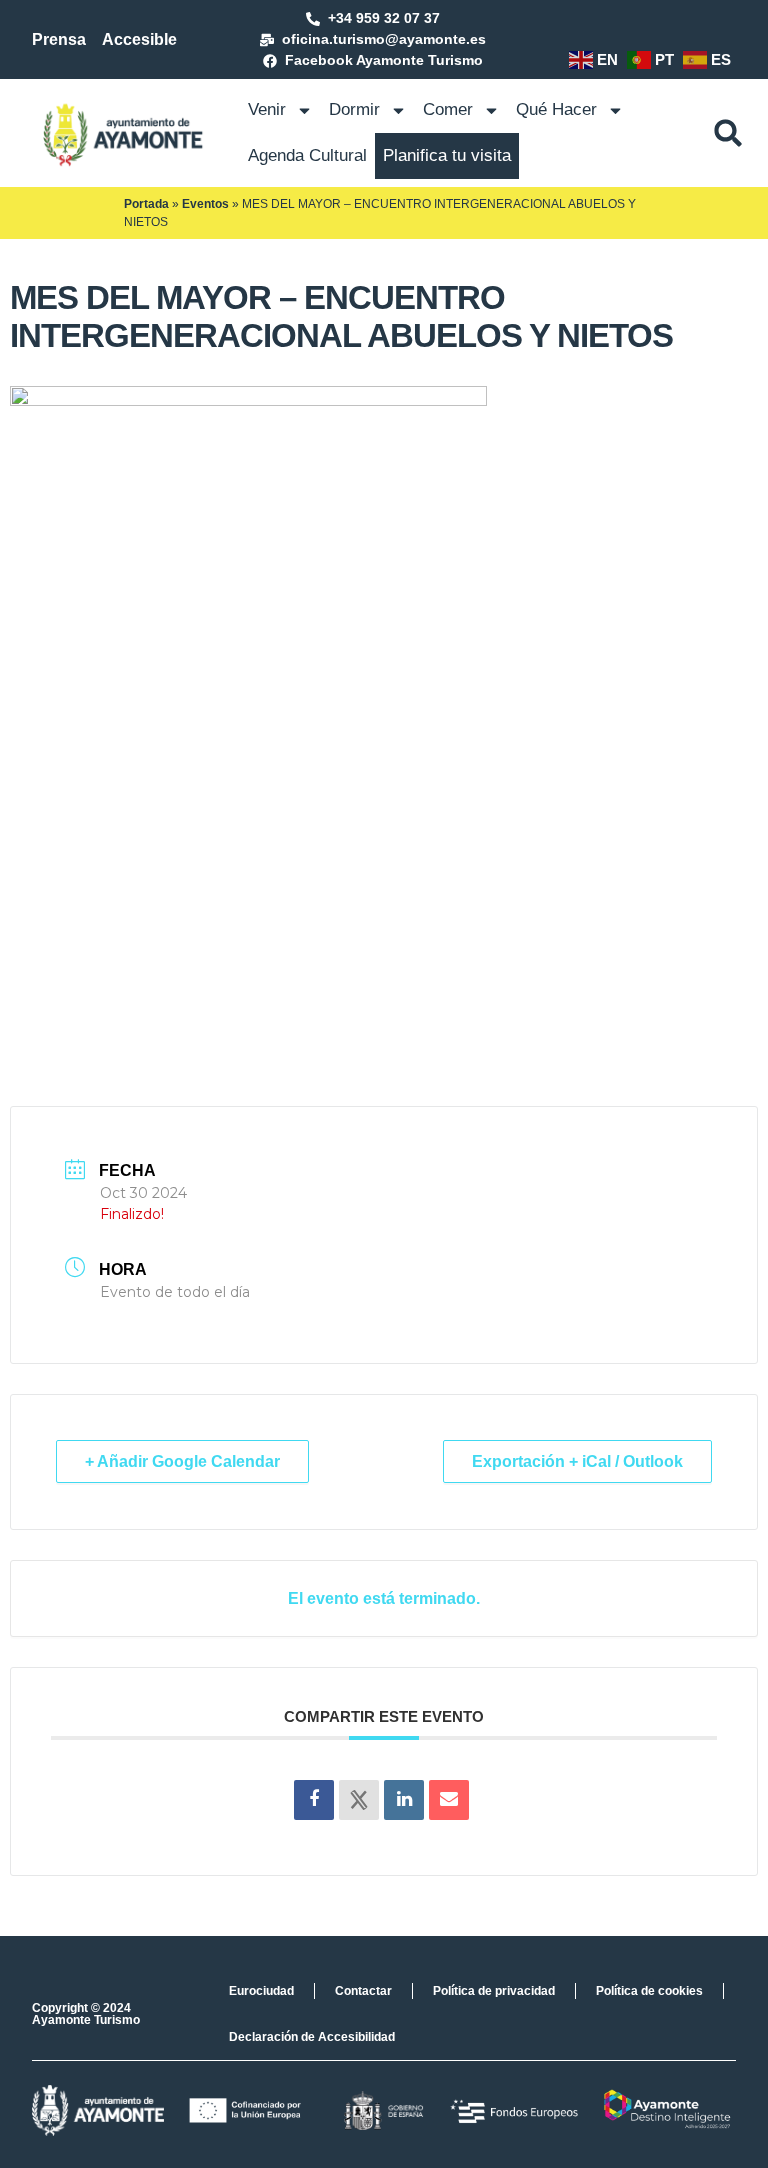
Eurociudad (261, 1991)
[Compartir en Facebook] (314, 1800)
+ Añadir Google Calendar (182, 1461)
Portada (146, 204)
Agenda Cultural (307, 155)
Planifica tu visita (447, 155)
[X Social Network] (359, 1800)
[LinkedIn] (404, 1800)
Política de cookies (649, 1991)
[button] (728, 133)
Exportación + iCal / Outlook (577, 1461)
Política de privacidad (494, 1991)
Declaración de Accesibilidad (312, 2037)
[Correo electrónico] (449, 1800)
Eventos (205, 204)
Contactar (363, 1991)
